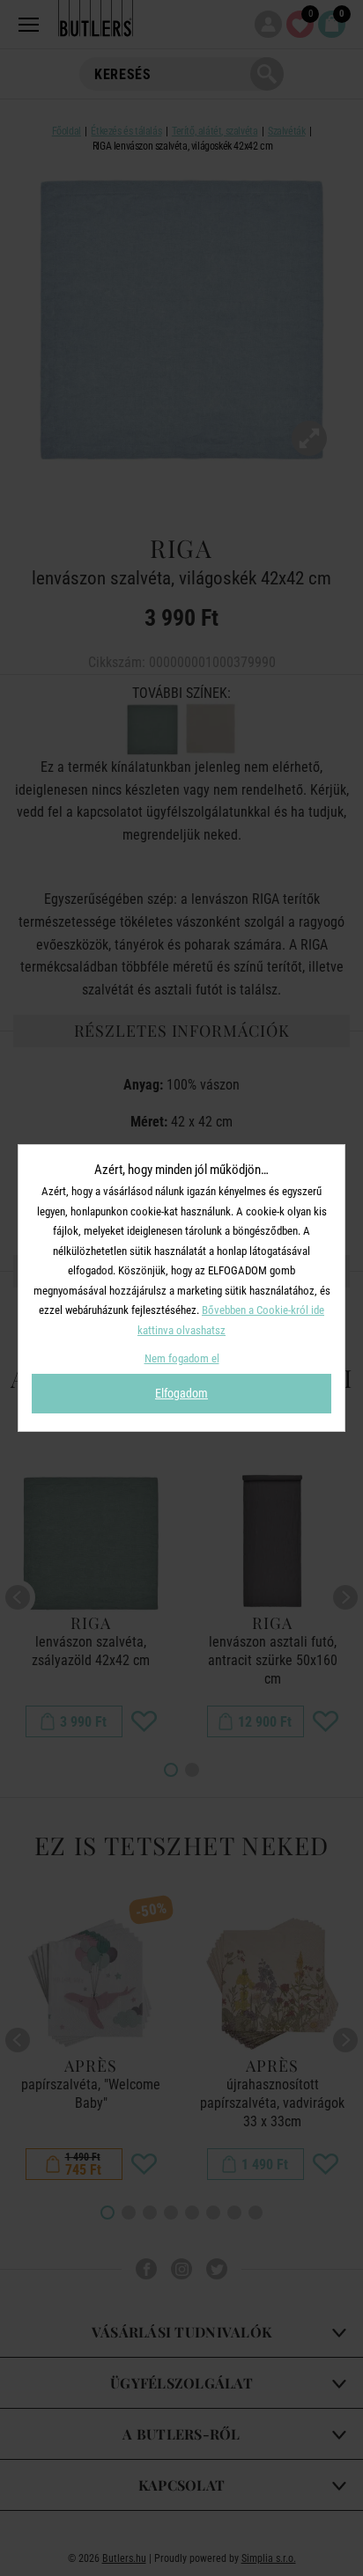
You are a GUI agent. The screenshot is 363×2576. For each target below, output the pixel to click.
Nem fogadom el (182, 1358)
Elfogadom (181, 1393)
